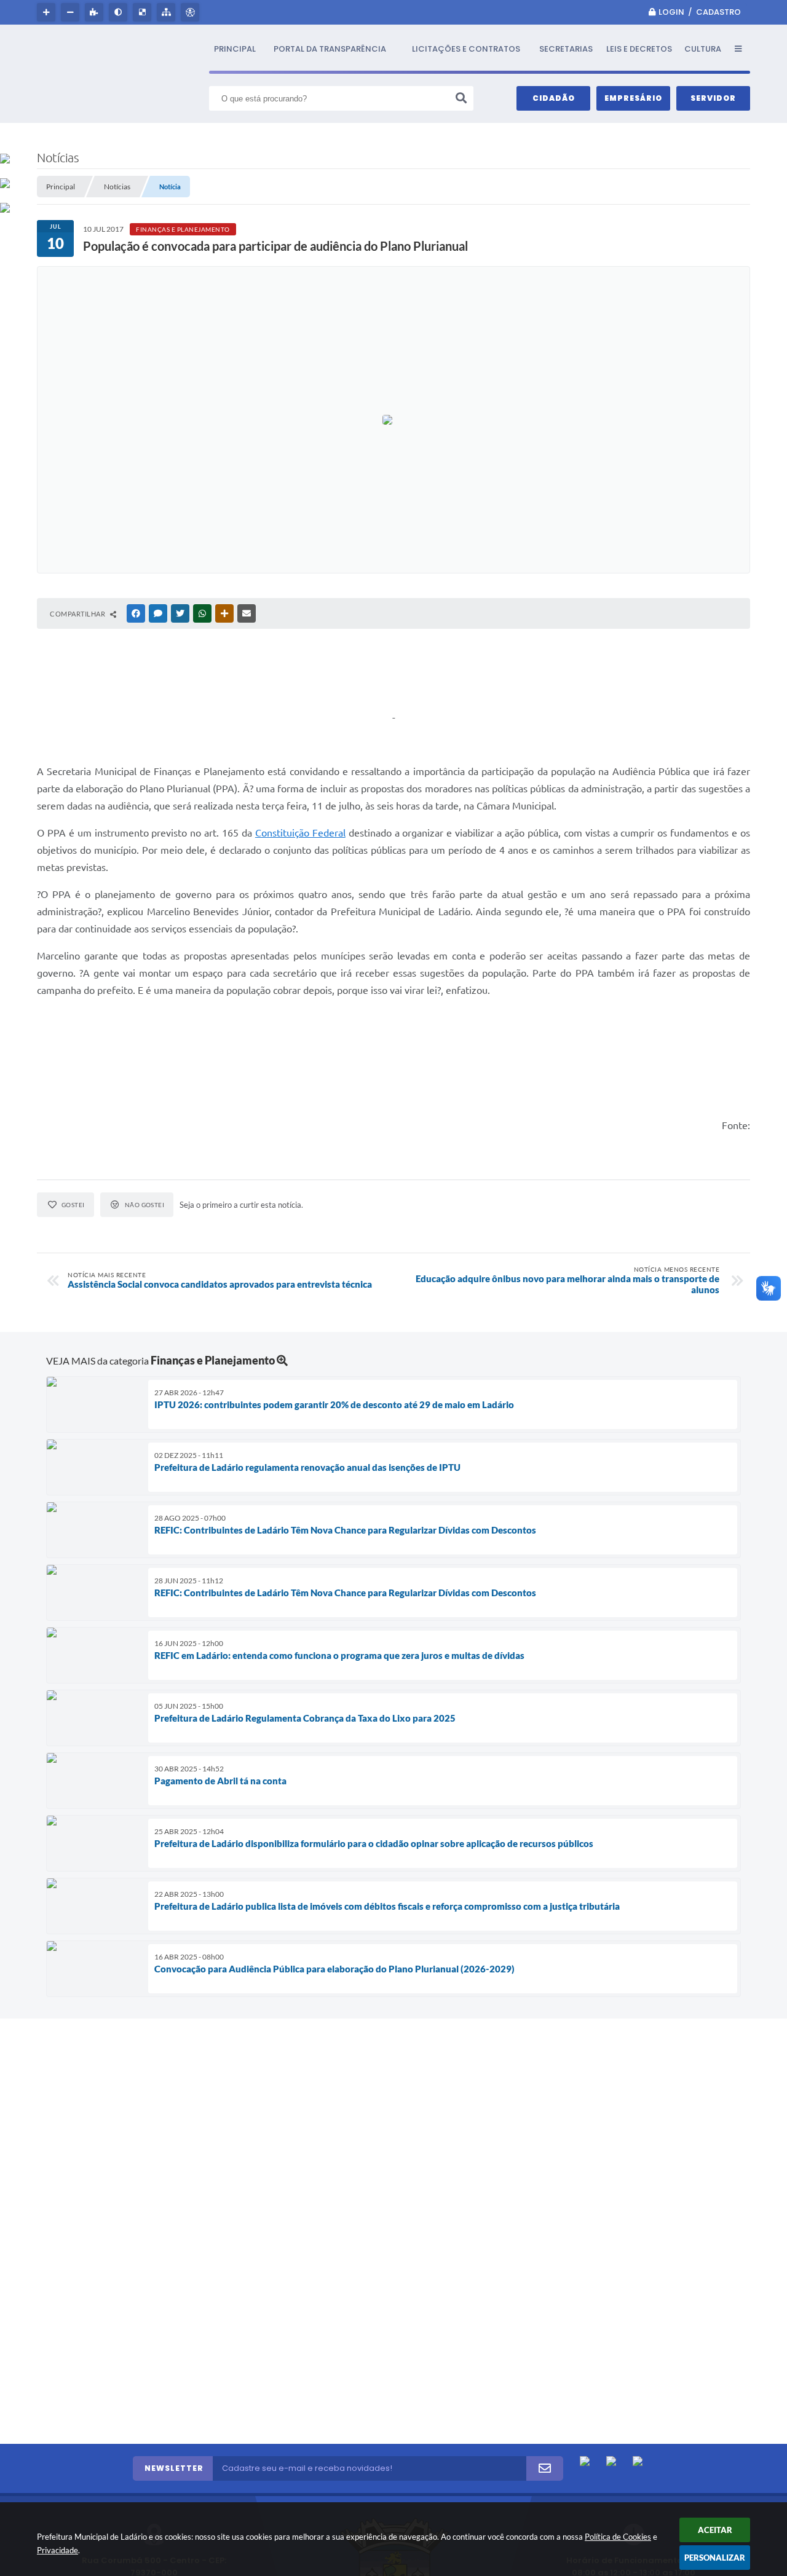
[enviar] (545, 2468)
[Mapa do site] (168, 12)
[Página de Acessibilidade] (192, 12)
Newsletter (174, 2468)
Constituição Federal (300, 833)
